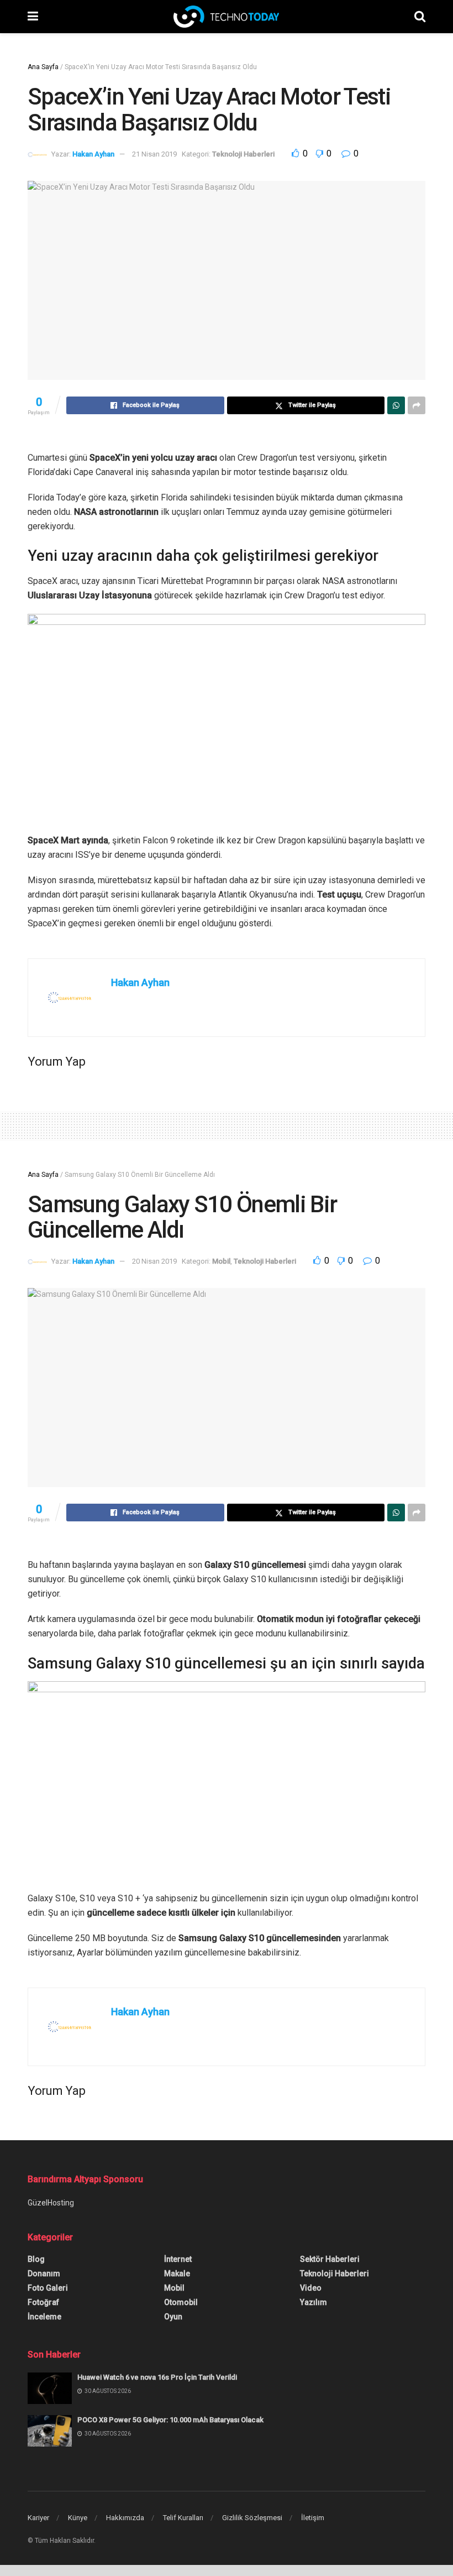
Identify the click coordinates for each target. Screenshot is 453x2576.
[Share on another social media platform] (417, 405)
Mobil (221, 1261)
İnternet (178, 2259)
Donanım (44, 2273)
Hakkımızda (125, 2518)
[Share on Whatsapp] (396, 405)
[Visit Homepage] (226, 17)
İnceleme (44, 2317)
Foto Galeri (48, 2288)
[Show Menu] (33, 17)
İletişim (313, 2518)
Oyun (173, 2317)
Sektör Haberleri (330, 2259)
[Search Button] (420, 17)
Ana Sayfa (43, 67)
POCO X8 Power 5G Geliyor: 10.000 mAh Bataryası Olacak (170, 2420)
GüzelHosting (51, 2203)
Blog (36, 2259)
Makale (177, 2273)
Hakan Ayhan (93, 154)
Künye (78, 2518)
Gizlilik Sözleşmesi (252, 2518)
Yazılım (314, 2302)
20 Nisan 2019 (154, 1261)
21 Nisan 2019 (154, 154)
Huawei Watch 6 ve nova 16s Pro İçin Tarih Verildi (157, 2377)
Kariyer (38, 2518)
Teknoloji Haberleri (243, 154)
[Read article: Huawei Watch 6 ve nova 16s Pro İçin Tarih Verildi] (50, 2388)
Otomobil (181, 2302)
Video (311, 2288)
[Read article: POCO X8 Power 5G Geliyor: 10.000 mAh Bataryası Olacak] (50, 2431)
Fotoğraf (43, 2302)
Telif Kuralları (183, 2518)
